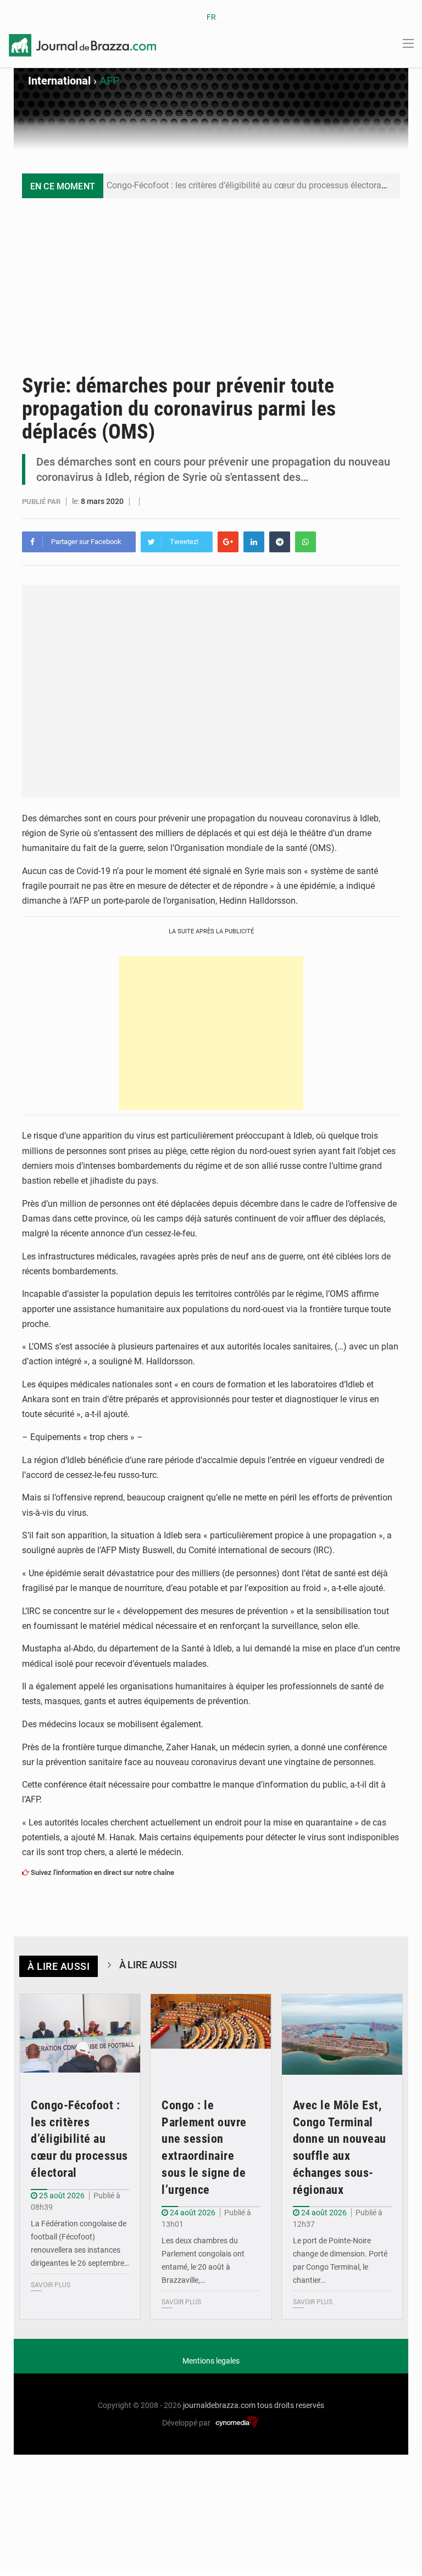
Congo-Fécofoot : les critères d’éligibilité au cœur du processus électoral (245, 185)
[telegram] (280, 542)
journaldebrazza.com (219, 2405)
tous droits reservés (291, 2405)
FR (211, 17)
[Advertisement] (211, 281)
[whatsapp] (306, 542)
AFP (110, 81)
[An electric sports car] (80, 2034)
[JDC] (82, 44)
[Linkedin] (254, 542)
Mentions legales (211, 2361)
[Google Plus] (228, 542)
